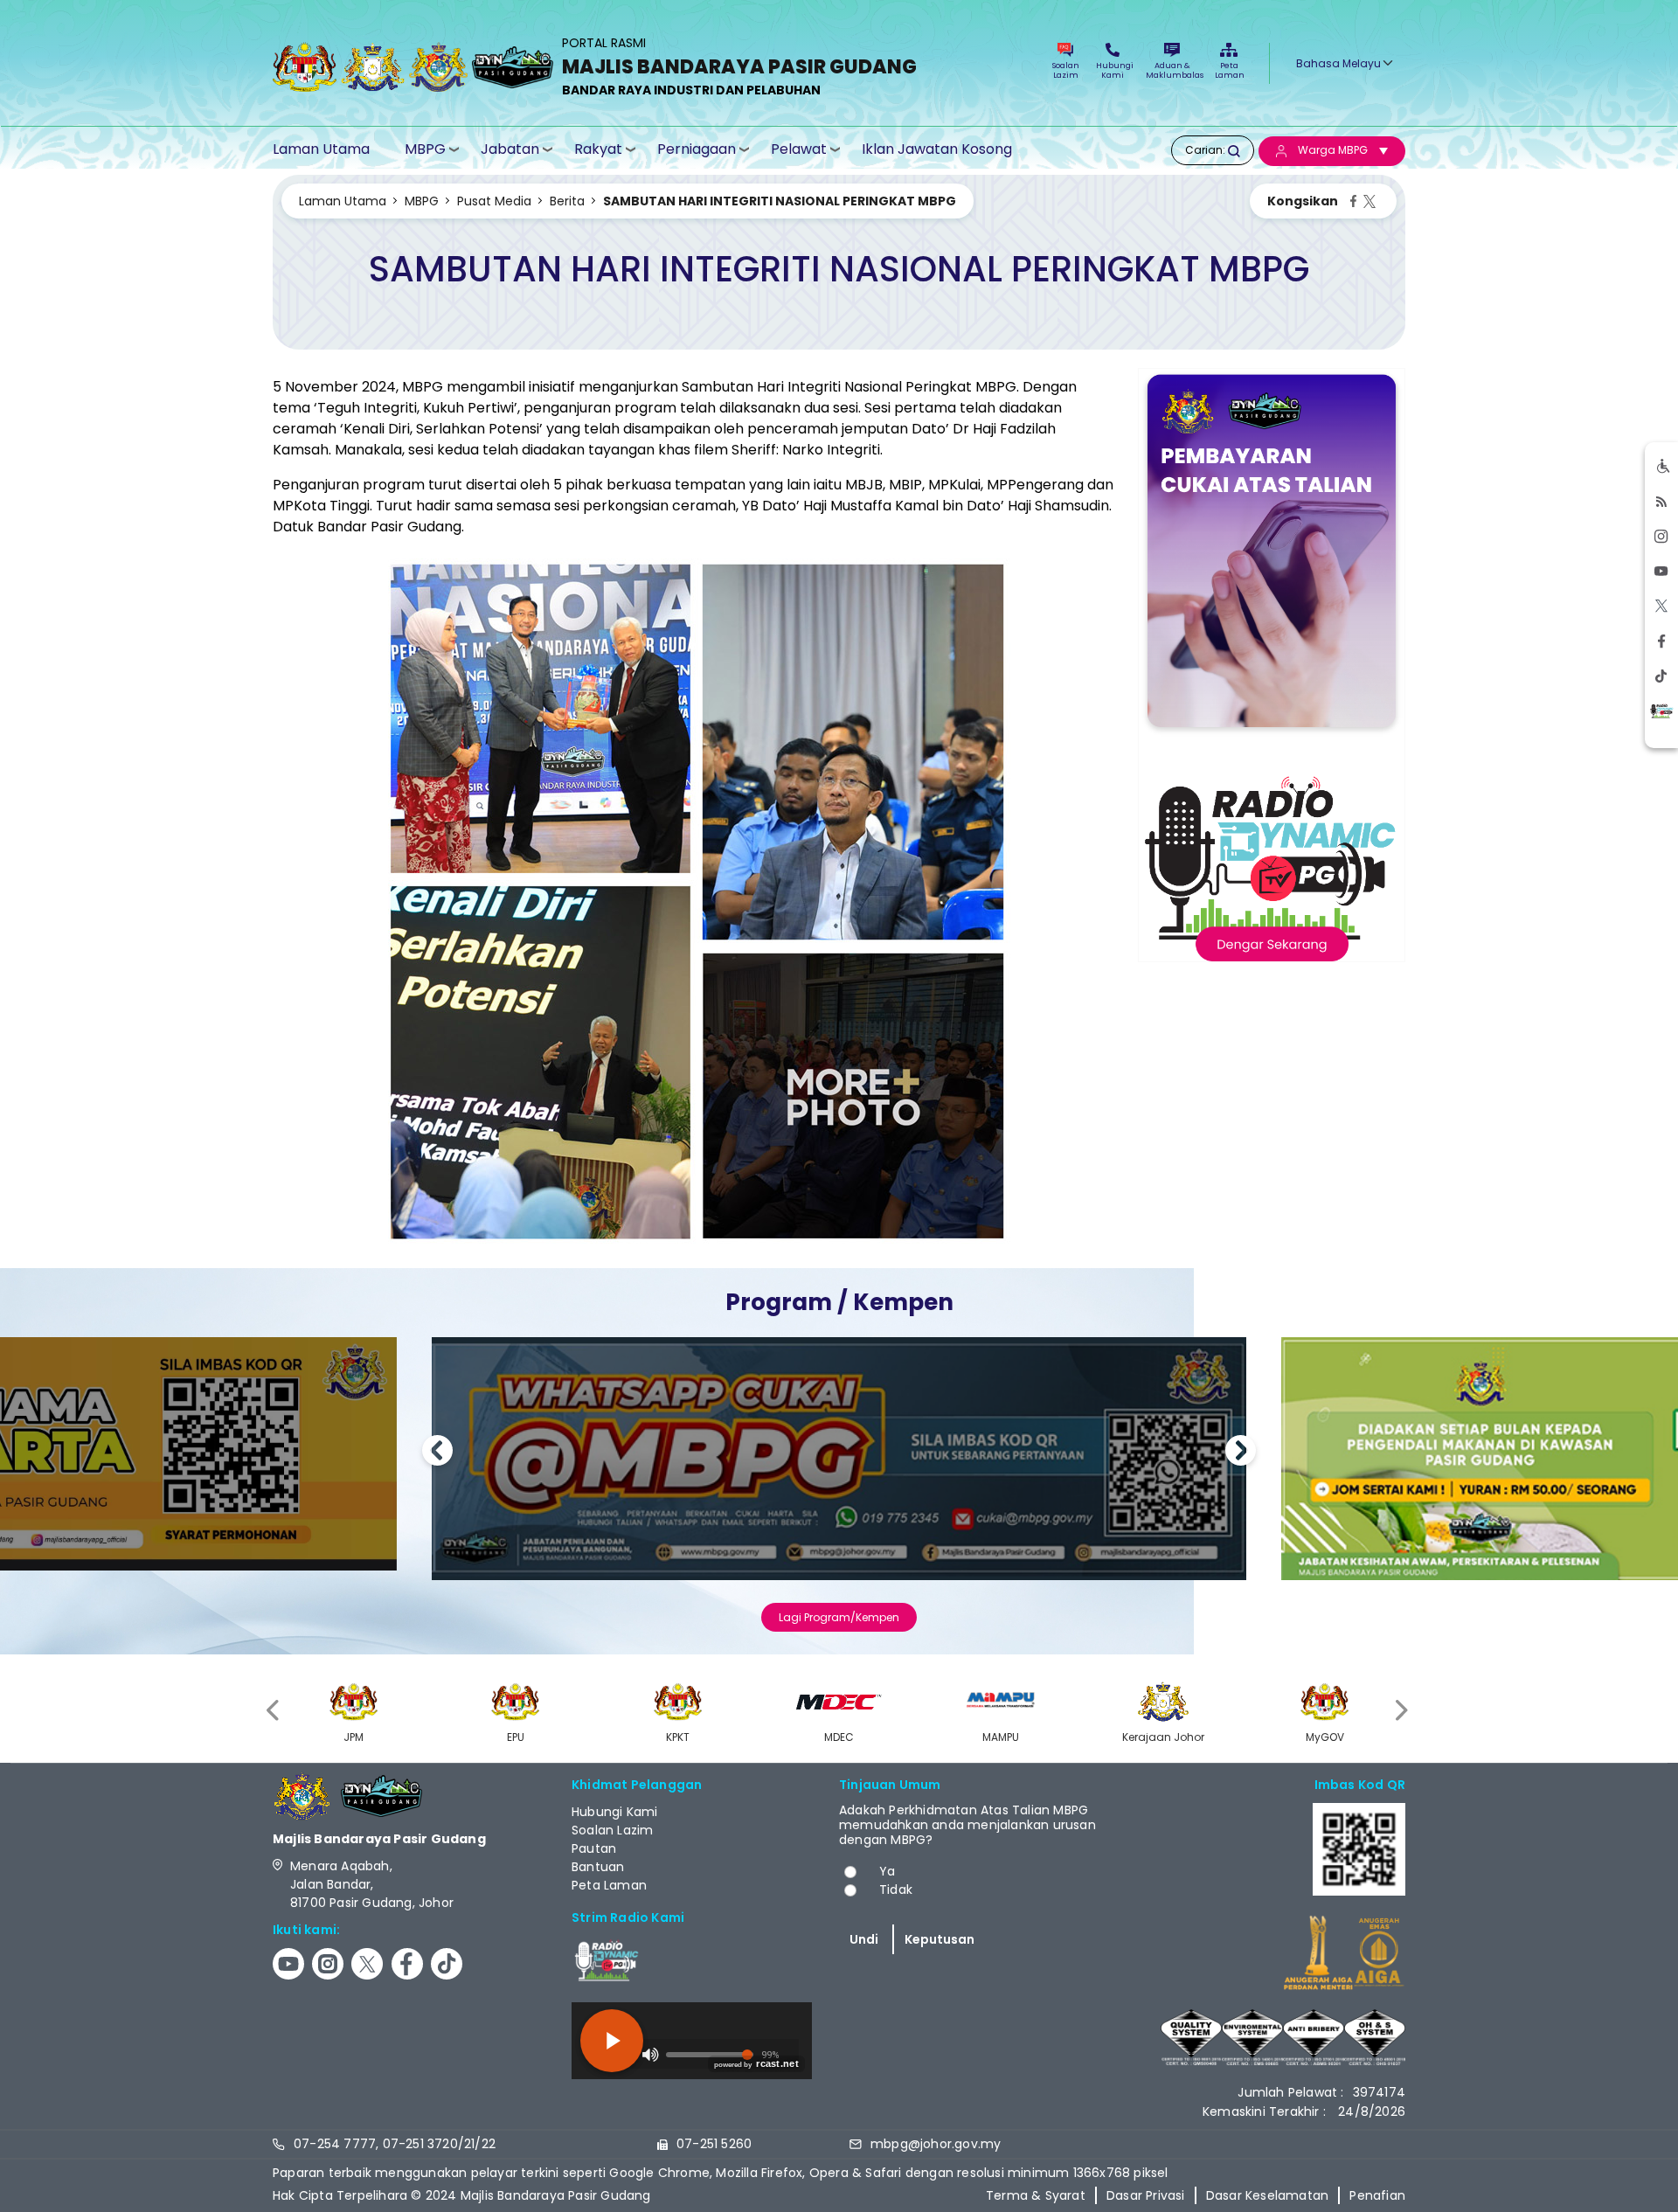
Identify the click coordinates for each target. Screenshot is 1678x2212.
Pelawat (799, 149)
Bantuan (598, 1867)
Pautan (594, 1848)
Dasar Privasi (1146, 2195)
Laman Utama (321, 149)
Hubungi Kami (1113, 70)
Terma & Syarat (1036, 2195)
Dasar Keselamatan (1267, 2195)
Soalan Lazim (1066, 70)
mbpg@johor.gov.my (936, 2144)
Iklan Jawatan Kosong (937, 149)
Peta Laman (1229, 70)
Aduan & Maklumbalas (1172, 70)
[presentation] (274, 1710)
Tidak (896, 1890)
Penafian (1377, 2195)
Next (1241, 1453)
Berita (567, 201)
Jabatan (510, 149)
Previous (437, 1453)
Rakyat (598, 149)
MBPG (425, 149)
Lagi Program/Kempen (839, 1617)
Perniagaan (697, 149)
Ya (887, 1871)
